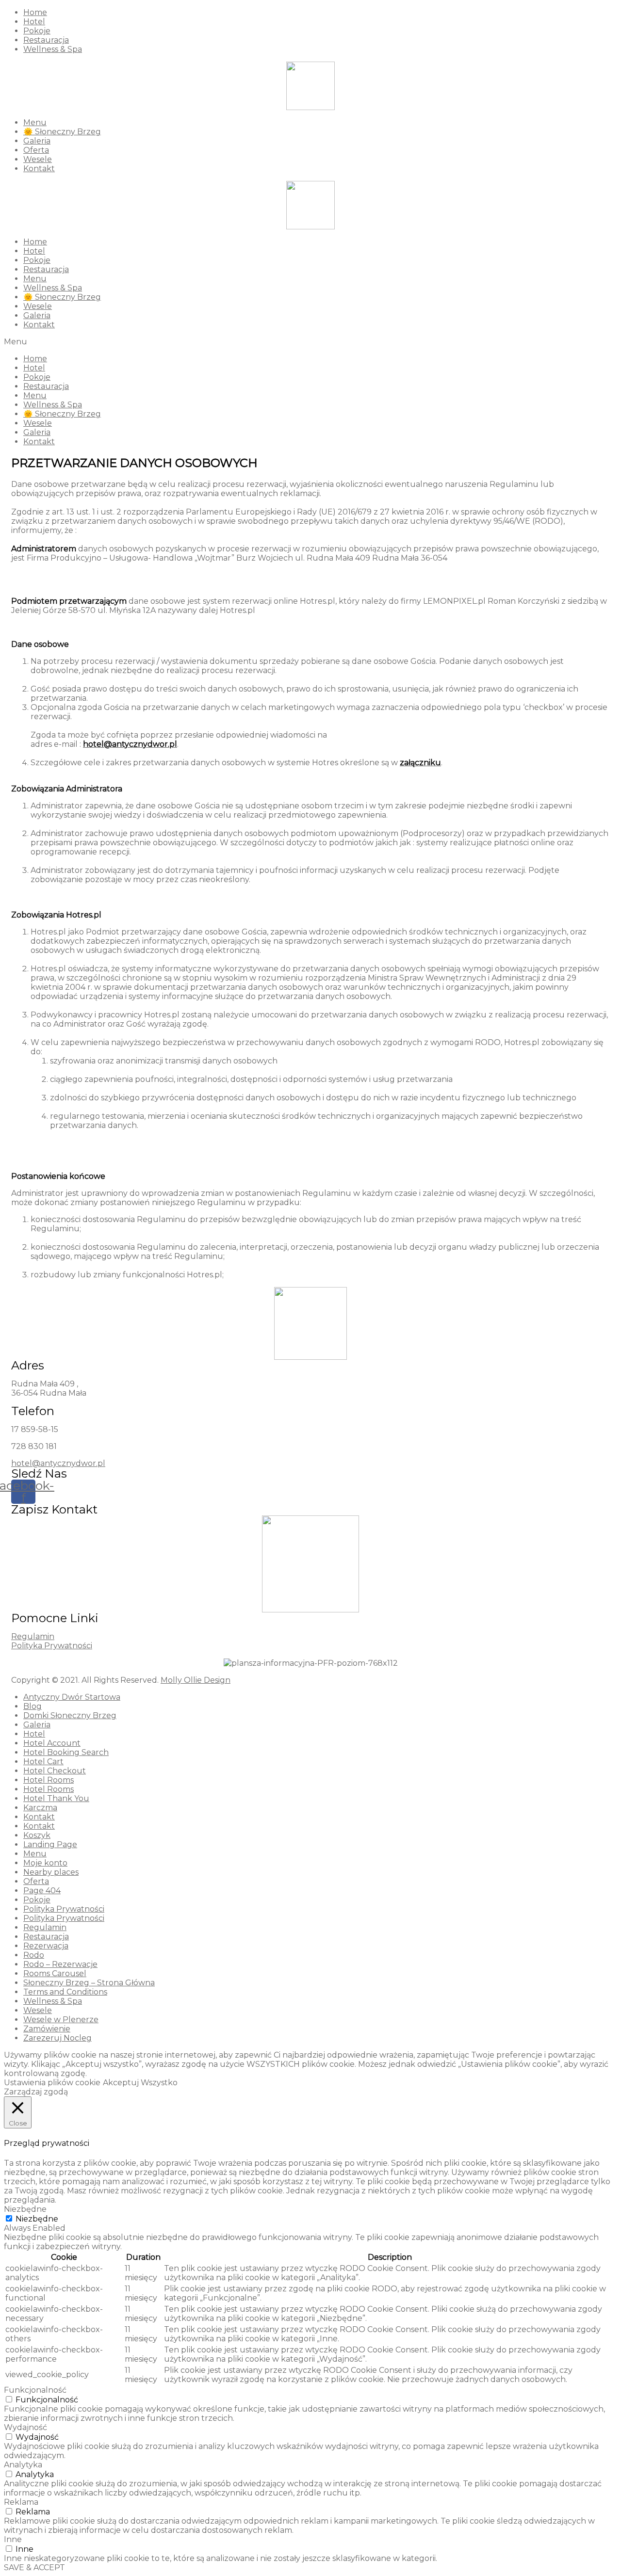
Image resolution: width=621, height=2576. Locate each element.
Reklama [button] (21, 2502)
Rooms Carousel (55, 1973)
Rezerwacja (46, 1946)
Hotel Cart (43, 1762)
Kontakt (39, 169)
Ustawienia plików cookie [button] (52, 2083)
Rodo (34, 1955)
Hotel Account (52, 1743)
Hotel (34, 22)
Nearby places (51, 1872)
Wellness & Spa (53, 49)
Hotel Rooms (49, 1780)
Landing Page (50, 1844)
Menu (35, 122)
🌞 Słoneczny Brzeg (62, 132)
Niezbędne (37, 2219)
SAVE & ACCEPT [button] (34, 2568)
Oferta (36, 150)
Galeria (37, 141)
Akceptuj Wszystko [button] (140, 2083)
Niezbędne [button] (25, 2209)
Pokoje (37, 31)
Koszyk (37, 1835)
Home (35, 12)
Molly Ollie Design (196, 1680)
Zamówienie (47, 2029)
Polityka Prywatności (52, 1646)
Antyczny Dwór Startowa (72, 1697)
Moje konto (45, 1863)
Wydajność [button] (25, 2427)
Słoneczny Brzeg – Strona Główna (89, 1983)
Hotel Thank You (56, 1798)
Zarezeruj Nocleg (57, 2038)
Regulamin (33, 1636)
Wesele (38, 159)
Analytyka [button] (23, 2465)
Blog (33, 1706)
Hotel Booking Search (66, 1752)
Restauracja (46, 40)
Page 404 (42, 1891)
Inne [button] (13, 2539)
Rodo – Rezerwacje (60, 1964)
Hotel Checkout (55, 1771)
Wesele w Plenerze (61, 2020)
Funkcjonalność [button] (35, 2390)
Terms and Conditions (65, 1992)
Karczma (40, 1808)
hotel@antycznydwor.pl (58, 1463)
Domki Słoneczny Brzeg (70, 1715)
